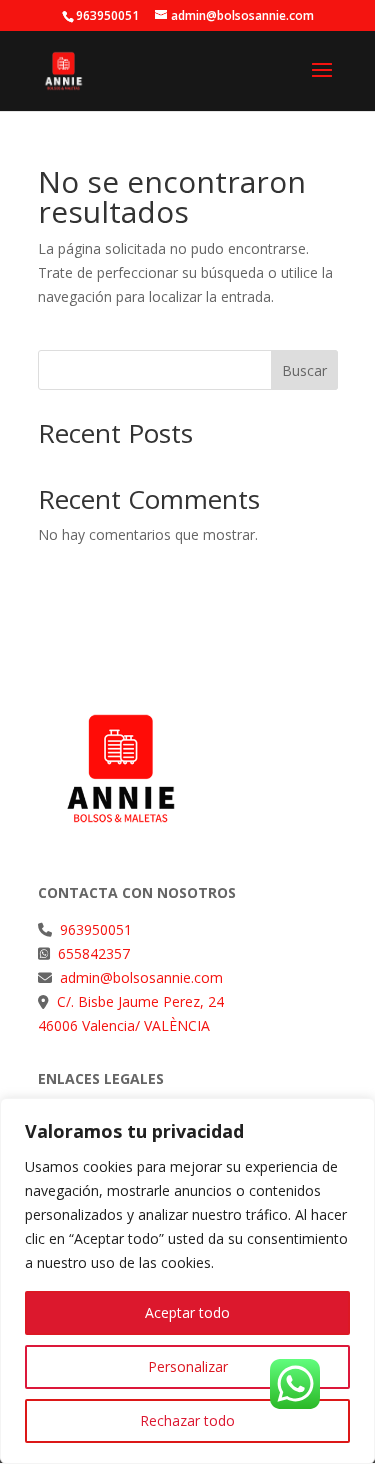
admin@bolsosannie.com (139, 977)
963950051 (96, 929)
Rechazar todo (187, 1420)
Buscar (304, 370)
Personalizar (188, 1366)
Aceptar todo (187, 1312)
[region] (187, 1281)
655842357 (94, 953)
